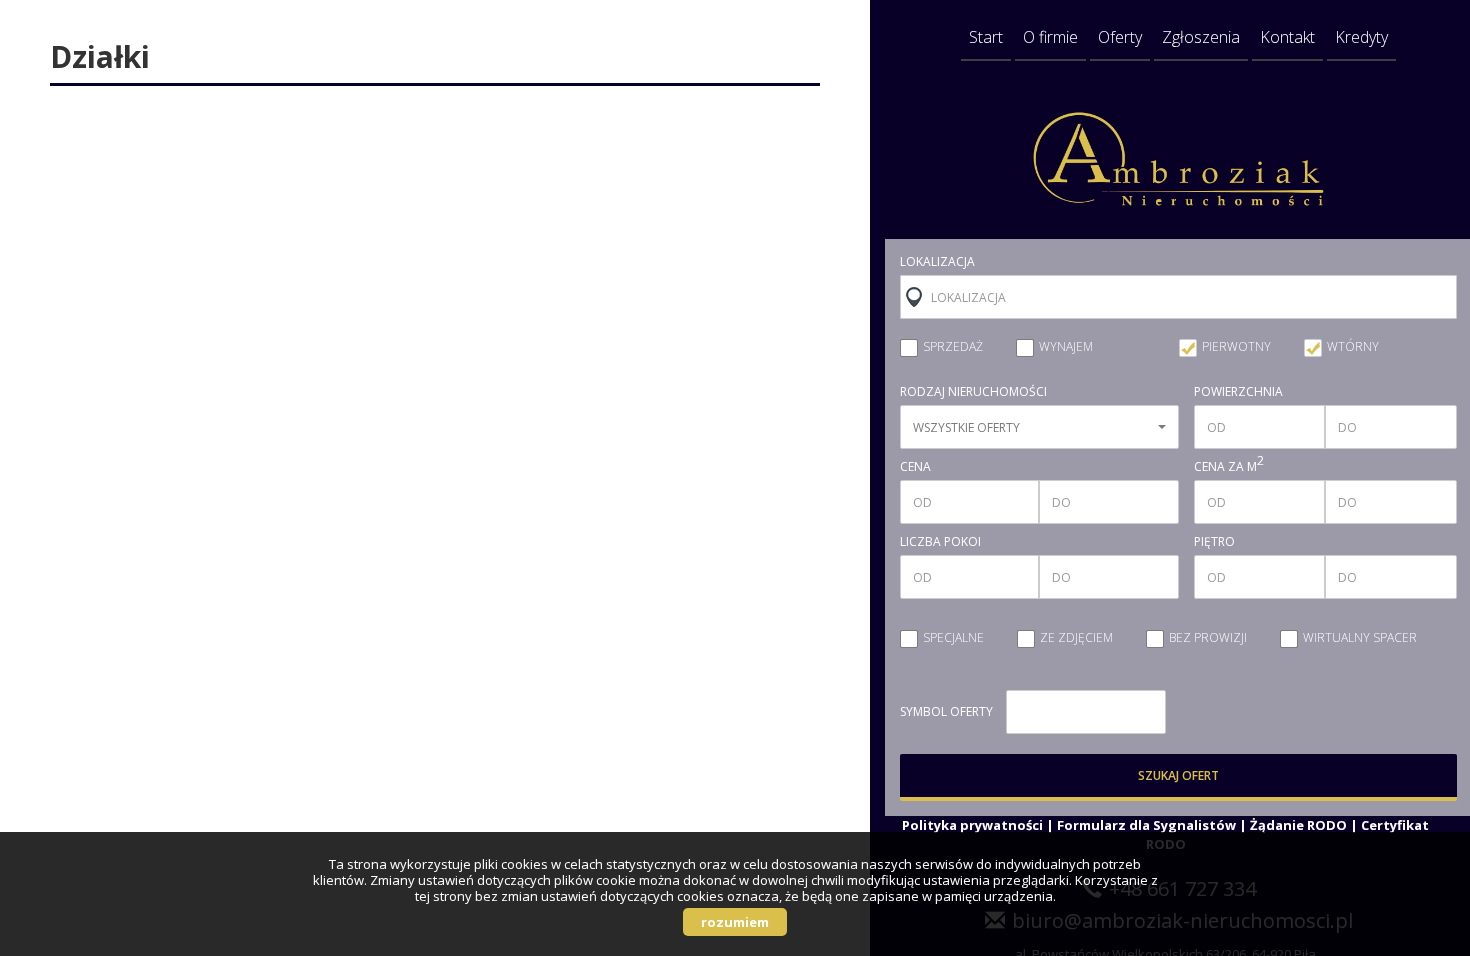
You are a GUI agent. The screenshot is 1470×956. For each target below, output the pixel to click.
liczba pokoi (940, 542)
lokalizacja (937, 262)
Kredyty (1361, 37)
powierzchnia (1238, 392)
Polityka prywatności (972, 825)
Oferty (1120, 37)
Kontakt (1287, 37)
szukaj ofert (1178, 775)
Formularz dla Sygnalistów (1146, 825)
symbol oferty (946, 712)
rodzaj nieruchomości (973, 392)
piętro (1214, 542)
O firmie (1050, 37)
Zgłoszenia (1201, 37)
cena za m (1229, 467)
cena (915, 467)
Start (986, 37)
